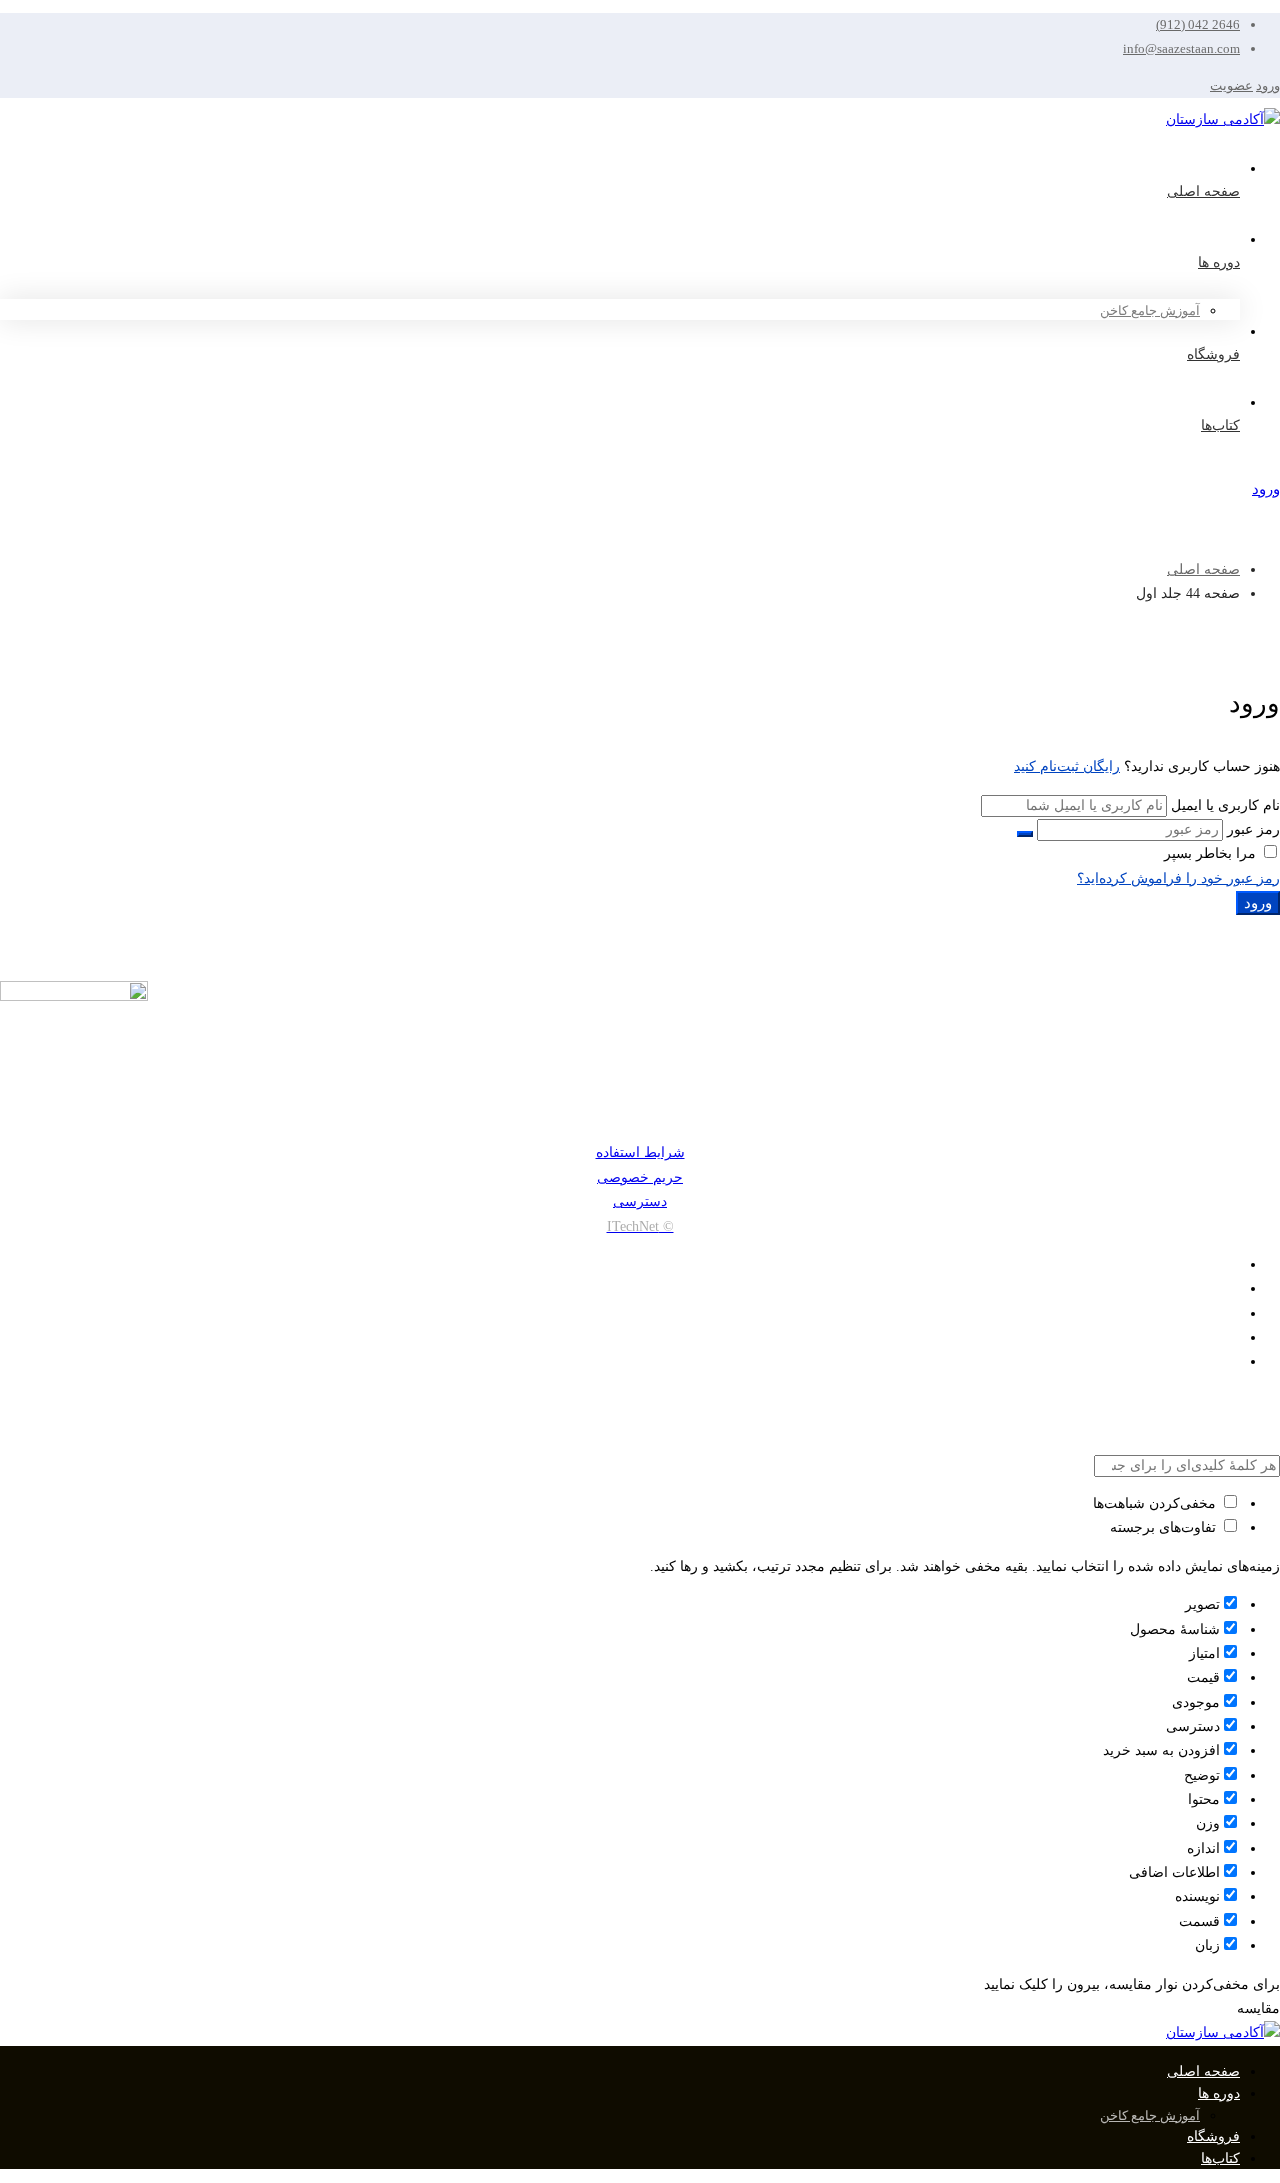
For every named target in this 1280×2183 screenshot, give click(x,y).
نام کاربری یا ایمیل (1225, 805)
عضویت (1231, 85)
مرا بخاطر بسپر (1212, 853)
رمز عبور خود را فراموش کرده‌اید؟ (1178, 878)
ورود (1268, 85)
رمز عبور (1253, 829)
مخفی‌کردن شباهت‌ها (1156, 1503)
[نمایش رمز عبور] (1025, 834)
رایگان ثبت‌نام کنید (1067, 766)
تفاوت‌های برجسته (1165, 1527)
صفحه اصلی (1203, 569)
